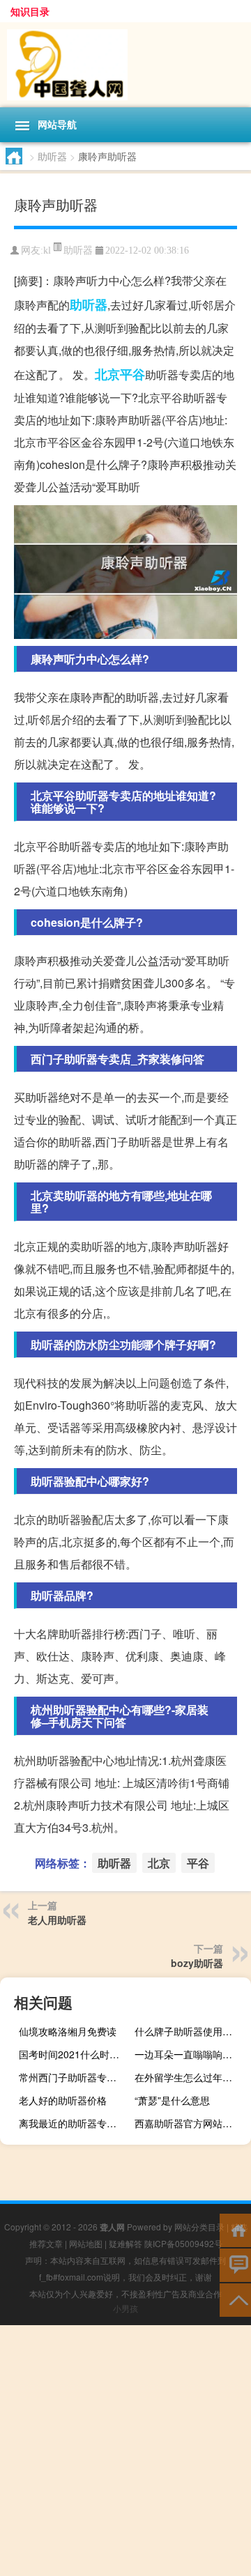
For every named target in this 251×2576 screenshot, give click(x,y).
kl (47, 250)
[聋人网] (125, 65)
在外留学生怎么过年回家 (188, 2077)
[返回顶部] (235, 2299)
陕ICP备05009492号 (183, 2243)
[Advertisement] (125, 2451)
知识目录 (30, 11)
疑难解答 (125, 2243)
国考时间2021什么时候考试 (75, 2054)
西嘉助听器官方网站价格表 (191, 2123)
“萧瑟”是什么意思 (172, 2100)
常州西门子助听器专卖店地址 (75, 2077)
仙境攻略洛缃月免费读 (68, 2031)
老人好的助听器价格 (63, 2100)
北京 (107, 374)
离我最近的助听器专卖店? (75, 2123)
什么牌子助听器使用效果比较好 (191, 2031)
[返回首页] (235, 2229)
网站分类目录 (199, 2227)
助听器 (52, 156)
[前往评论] (235, 2264)
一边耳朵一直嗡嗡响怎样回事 (191, 2054)
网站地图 (86, 2243)
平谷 (132, 374)
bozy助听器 (197, 1963)
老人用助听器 (57, 1920)
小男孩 (125, 2308)
